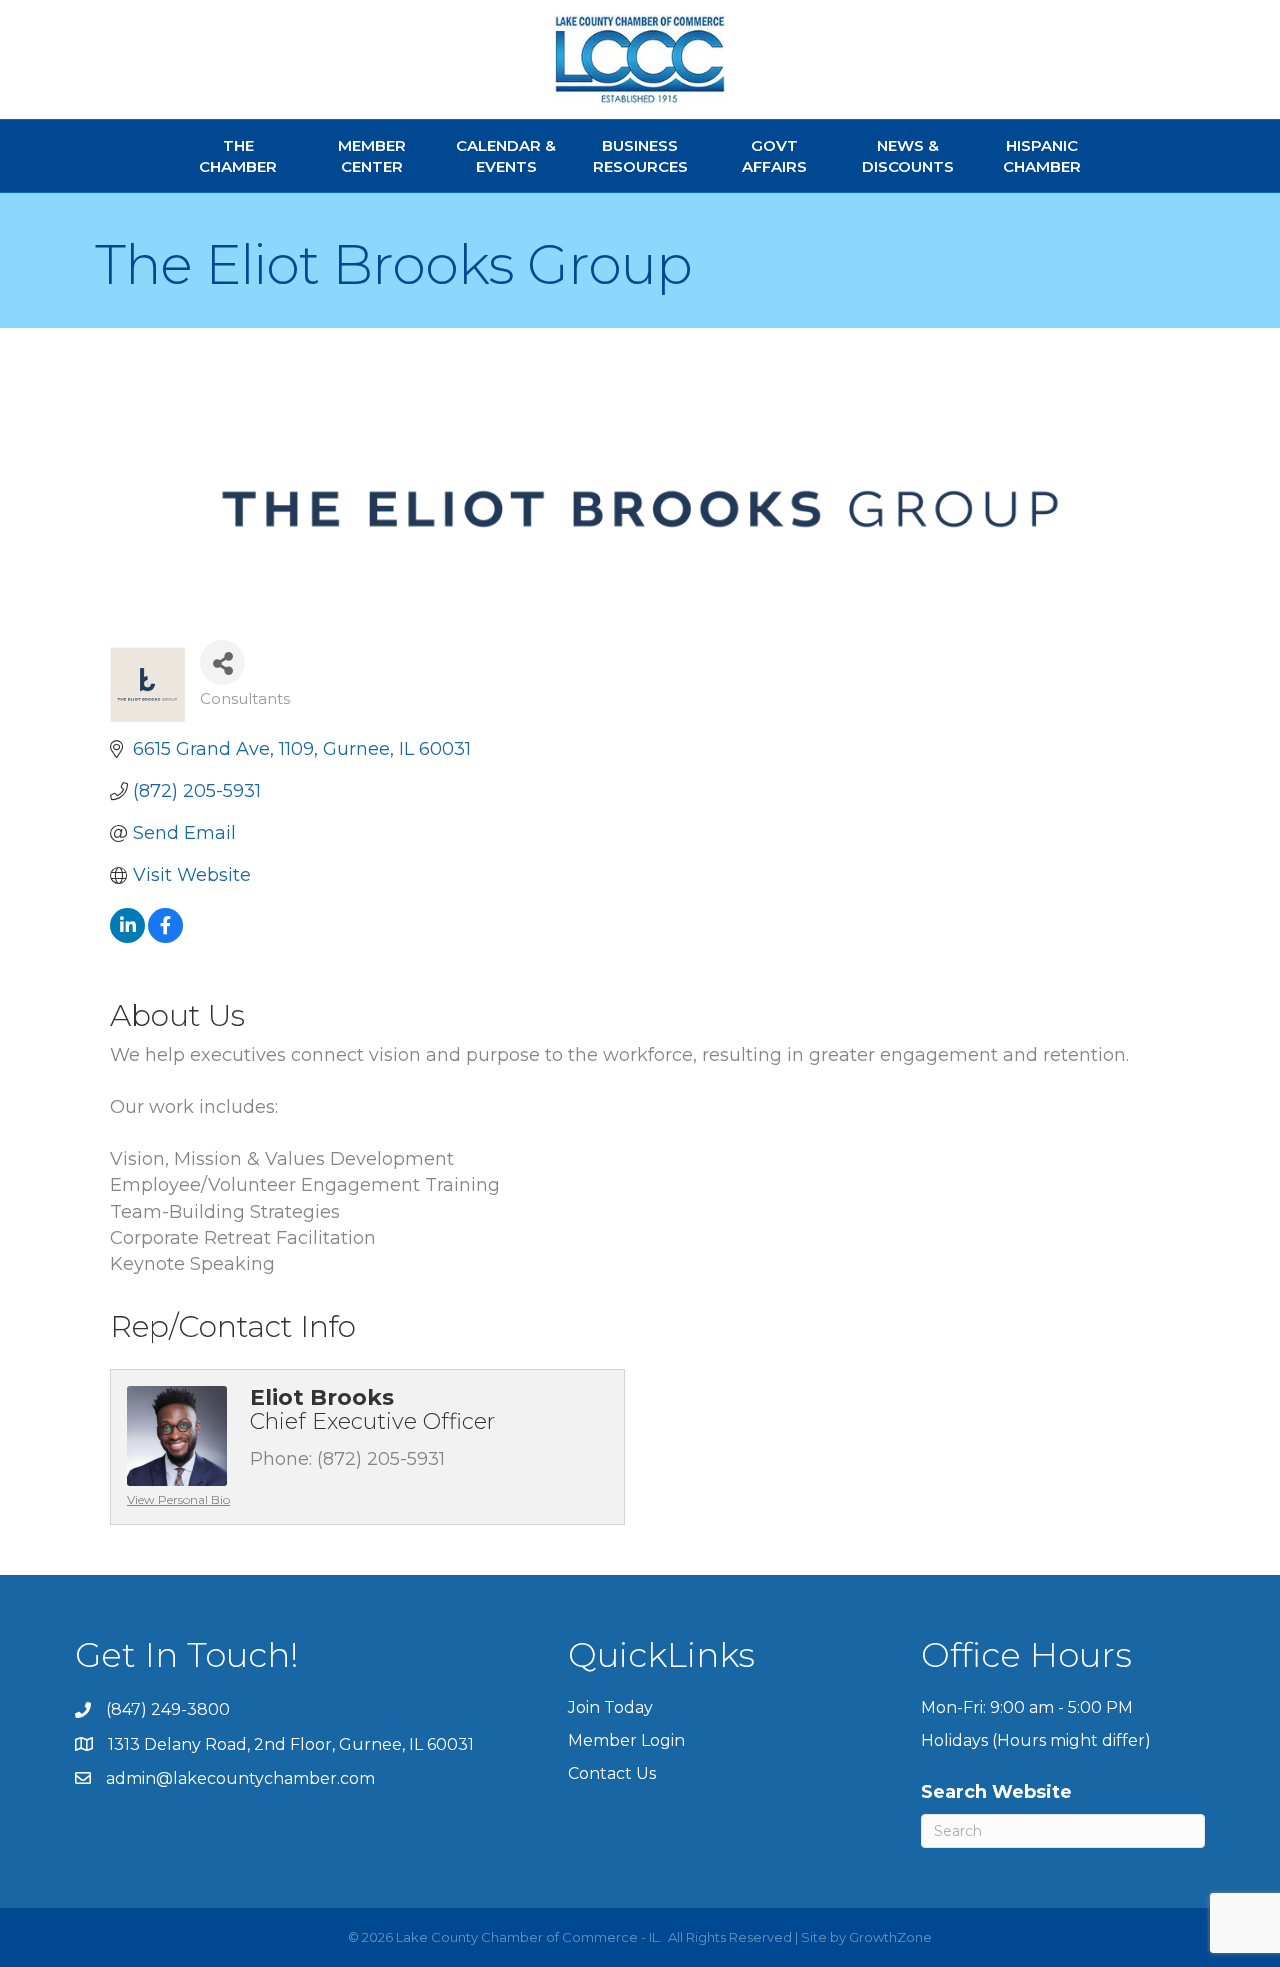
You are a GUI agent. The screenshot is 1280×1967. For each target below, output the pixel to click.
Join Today (610, 1707)
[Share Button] (222, 662)
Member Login (626, 1740)
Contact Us (612, 1773)
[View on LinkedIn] (127, 937)
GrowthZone (890, 1937)
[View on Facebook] (165, 937)
